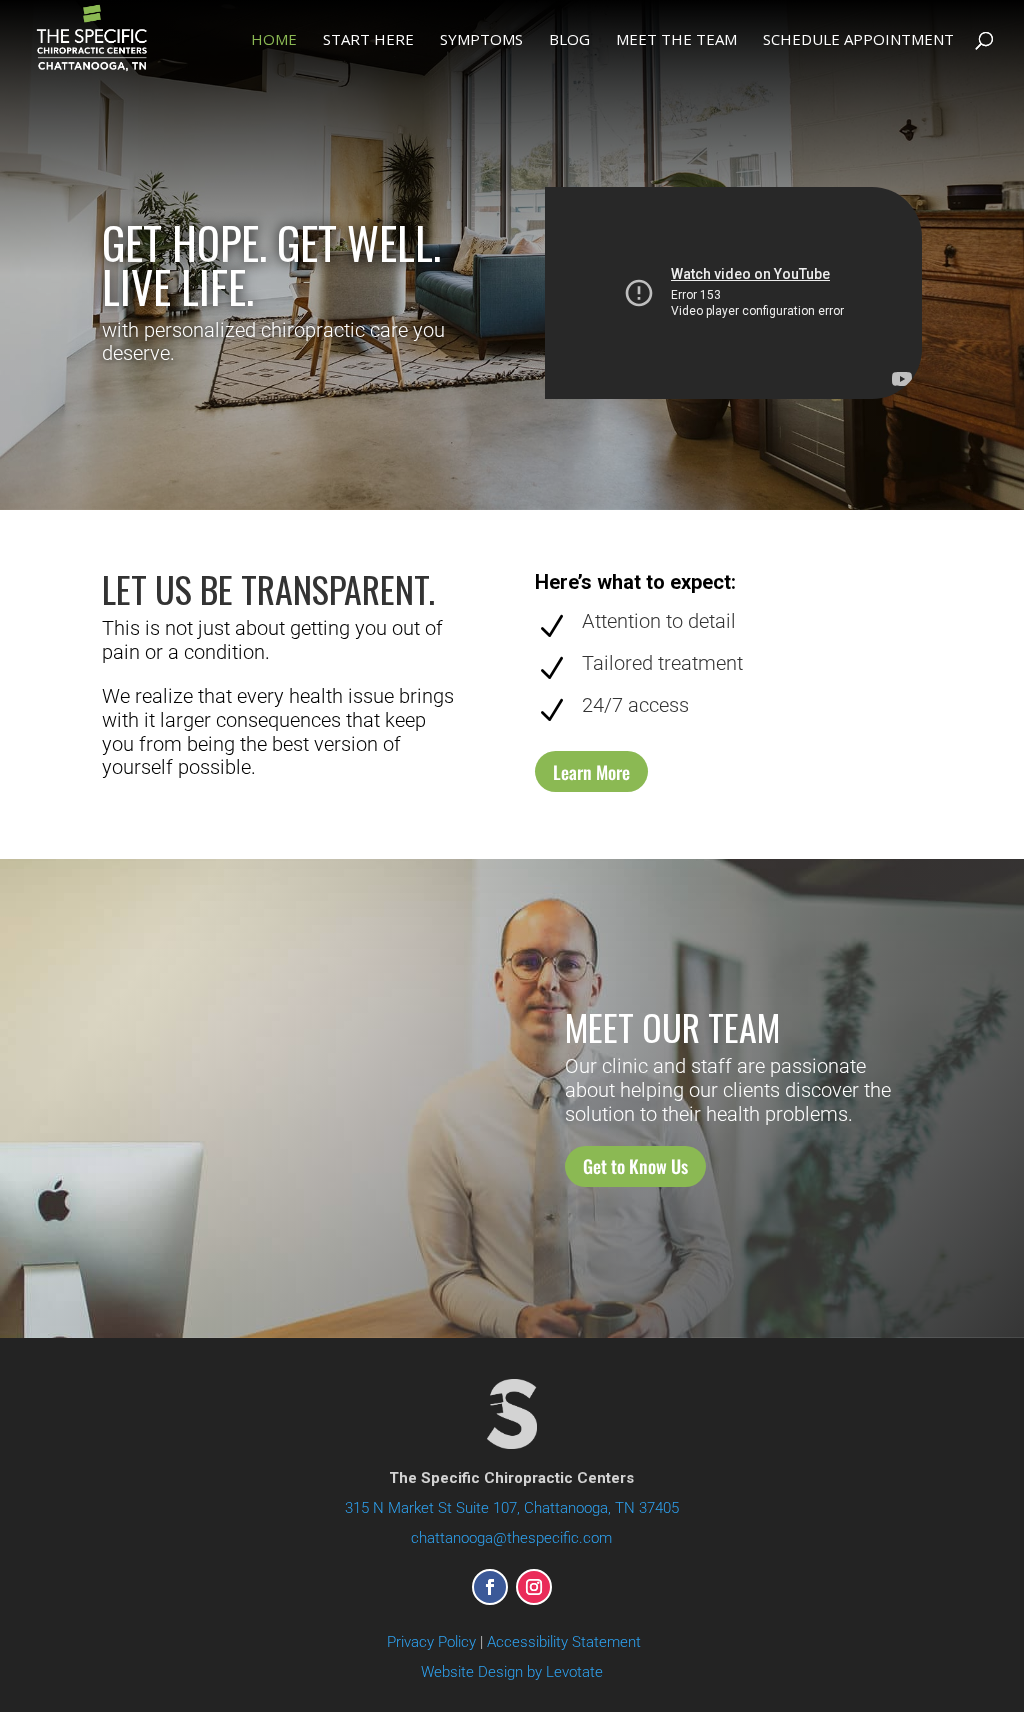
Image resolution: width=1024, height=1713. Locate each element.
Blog (569, 40)
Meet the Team (676, 40)
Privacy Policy (431, 1642)
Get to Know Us (635, 1166)
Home (274, 40)
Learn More (591, 772)
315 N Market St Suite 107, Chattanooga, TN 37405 (512, 1508)
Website (512, 1672)
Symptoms (481, 40)
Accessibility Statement (564, 1642)
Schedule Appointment (858, 40)
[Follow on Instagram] (534, 1587)
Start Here (368, 40)
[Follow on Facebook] (490, 1587)
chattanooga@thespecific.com (511, 1538)
